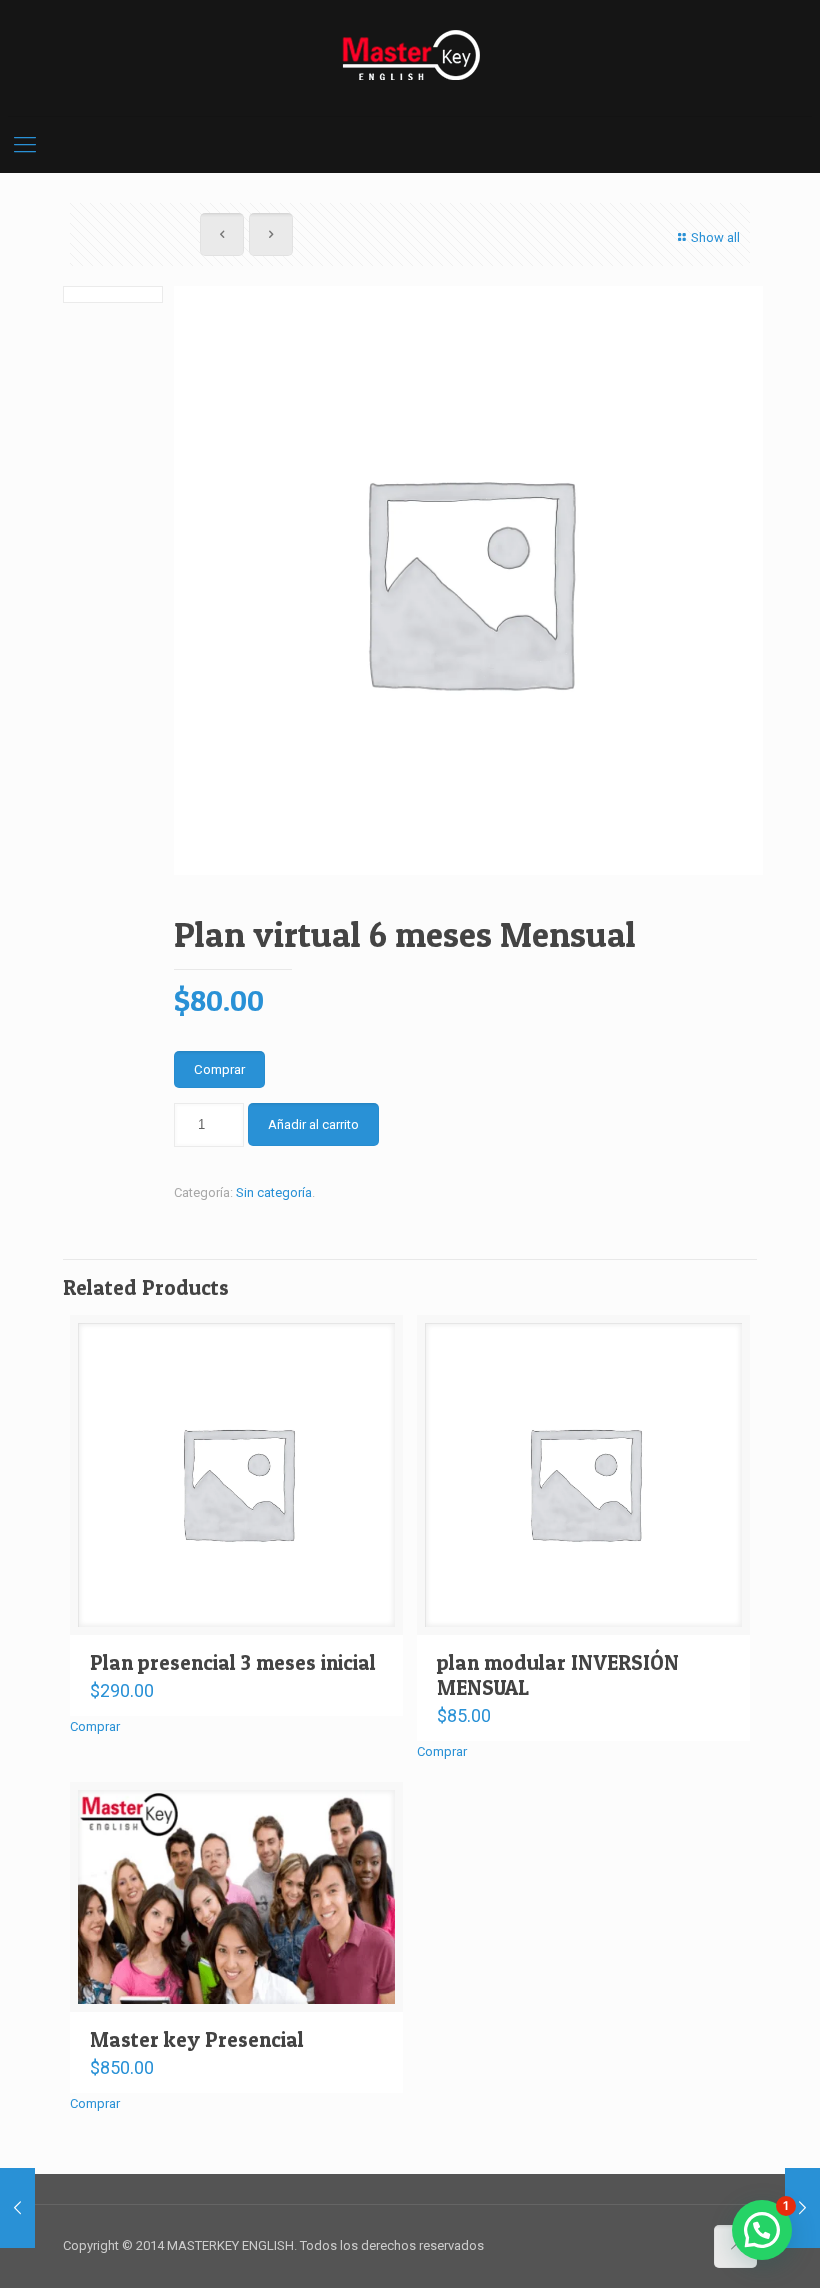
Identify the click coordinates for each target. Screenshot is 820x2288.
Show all (715, 237)
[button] (762, 2230)
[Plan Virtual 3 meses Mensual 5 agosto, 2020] (17, 2208)
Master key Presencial (197, 2039)
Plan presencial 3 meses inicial (233, 1662)
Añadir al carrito (313, 1124)
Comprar (219, 1069)
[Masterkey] (410, 55)
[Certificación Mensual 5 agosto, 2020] (802, 2208)
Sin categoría (274, 1192)
